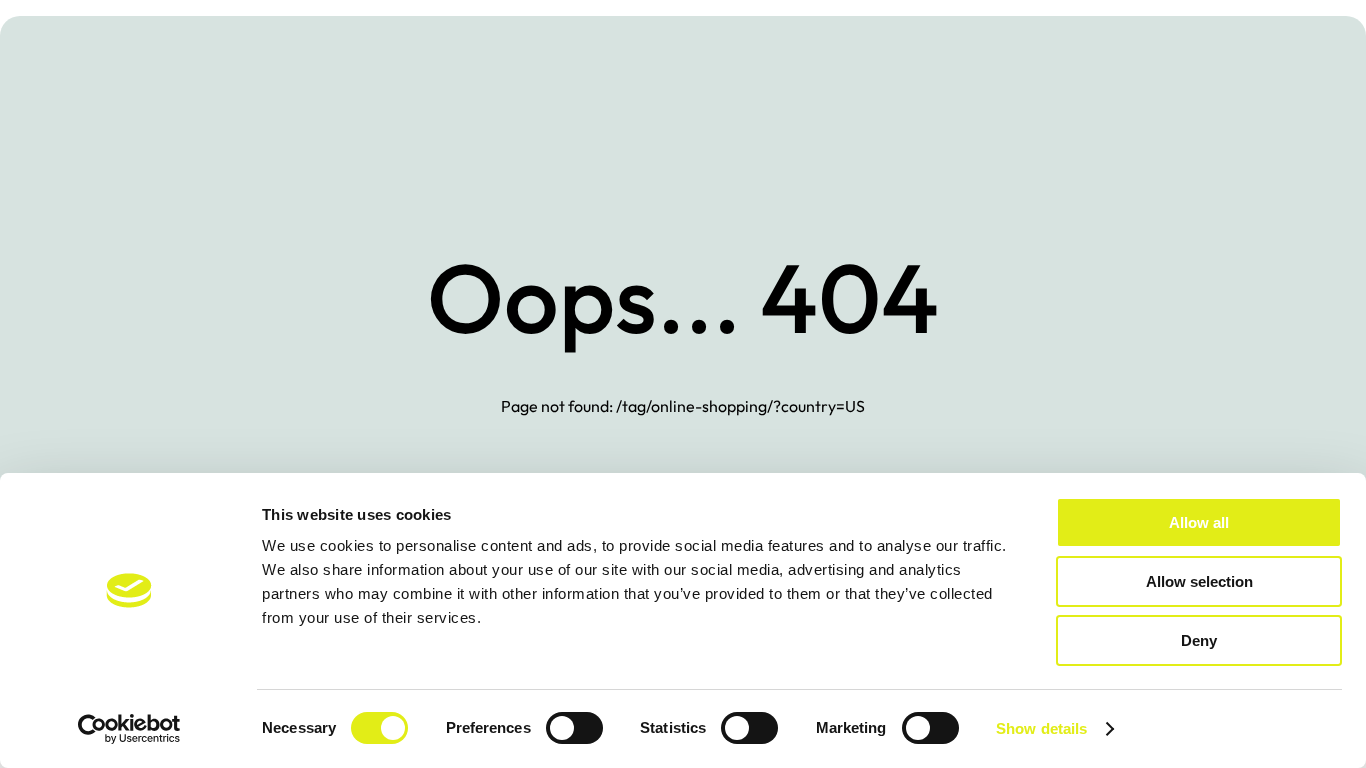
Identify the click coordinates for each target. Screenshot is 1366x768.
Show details (1041, 728)
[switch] (574, 728)
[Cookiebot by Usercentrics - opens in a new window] (129, 729)
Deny (1199, 640)
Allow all (1199, 522)
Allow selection (1199, 581)
